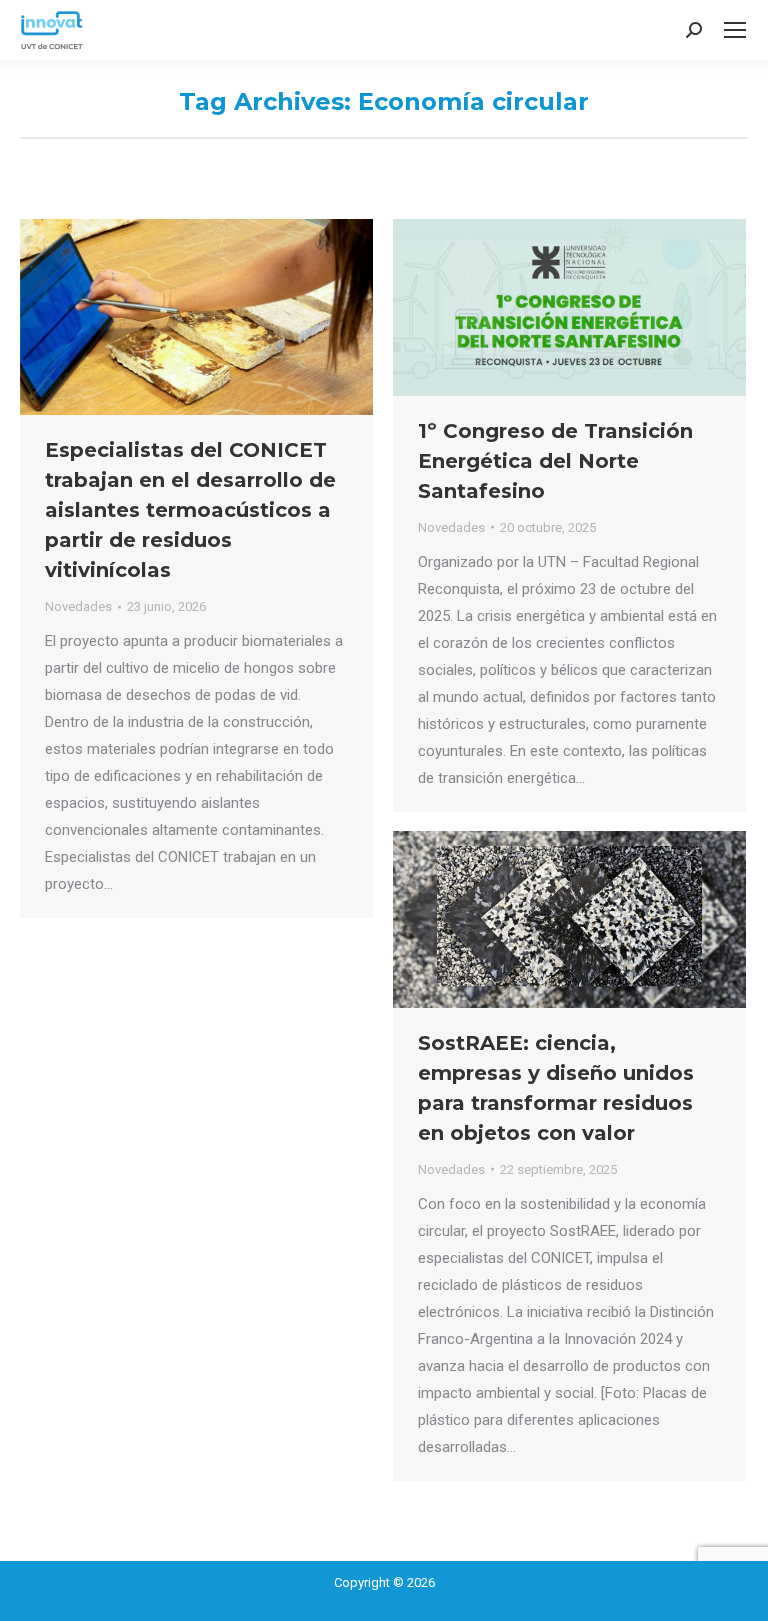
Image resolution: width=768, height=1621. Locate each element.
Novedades (78, 606)
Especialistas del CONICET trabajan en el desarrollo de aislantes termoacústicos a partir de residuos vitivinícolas (190, 510)
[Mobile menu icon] (735, 30)
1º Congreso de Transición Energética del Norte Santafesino (555, 461)
